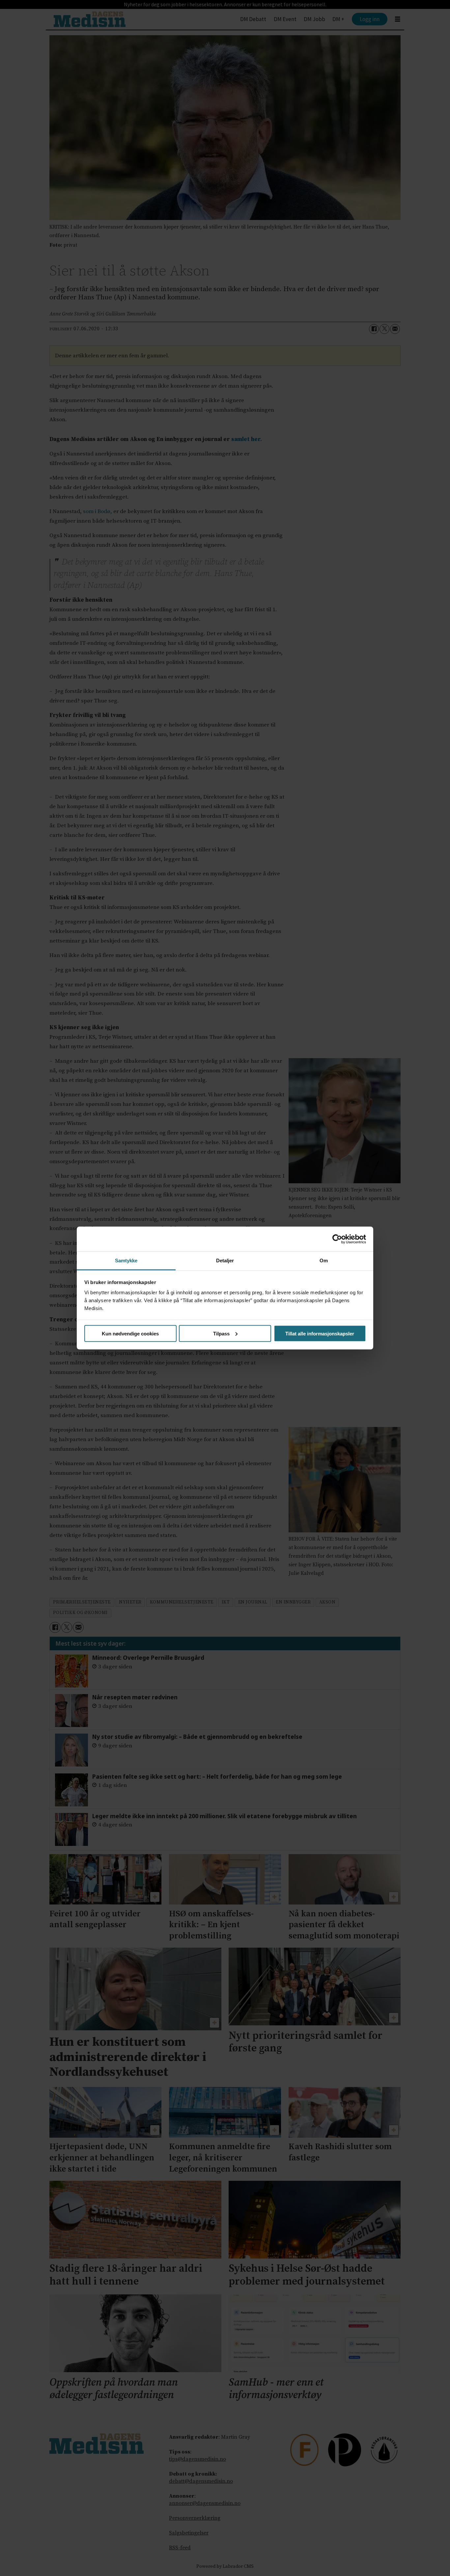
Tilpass (221, 1333)
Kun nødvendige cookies (130, 1333)
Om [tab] (324, 1261)
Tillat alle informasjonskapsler (320, 1333)
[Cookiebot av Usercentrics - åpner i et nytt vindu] (337, 1239)
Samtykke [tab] (126, 1261)
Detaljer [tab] (225, 1261)
